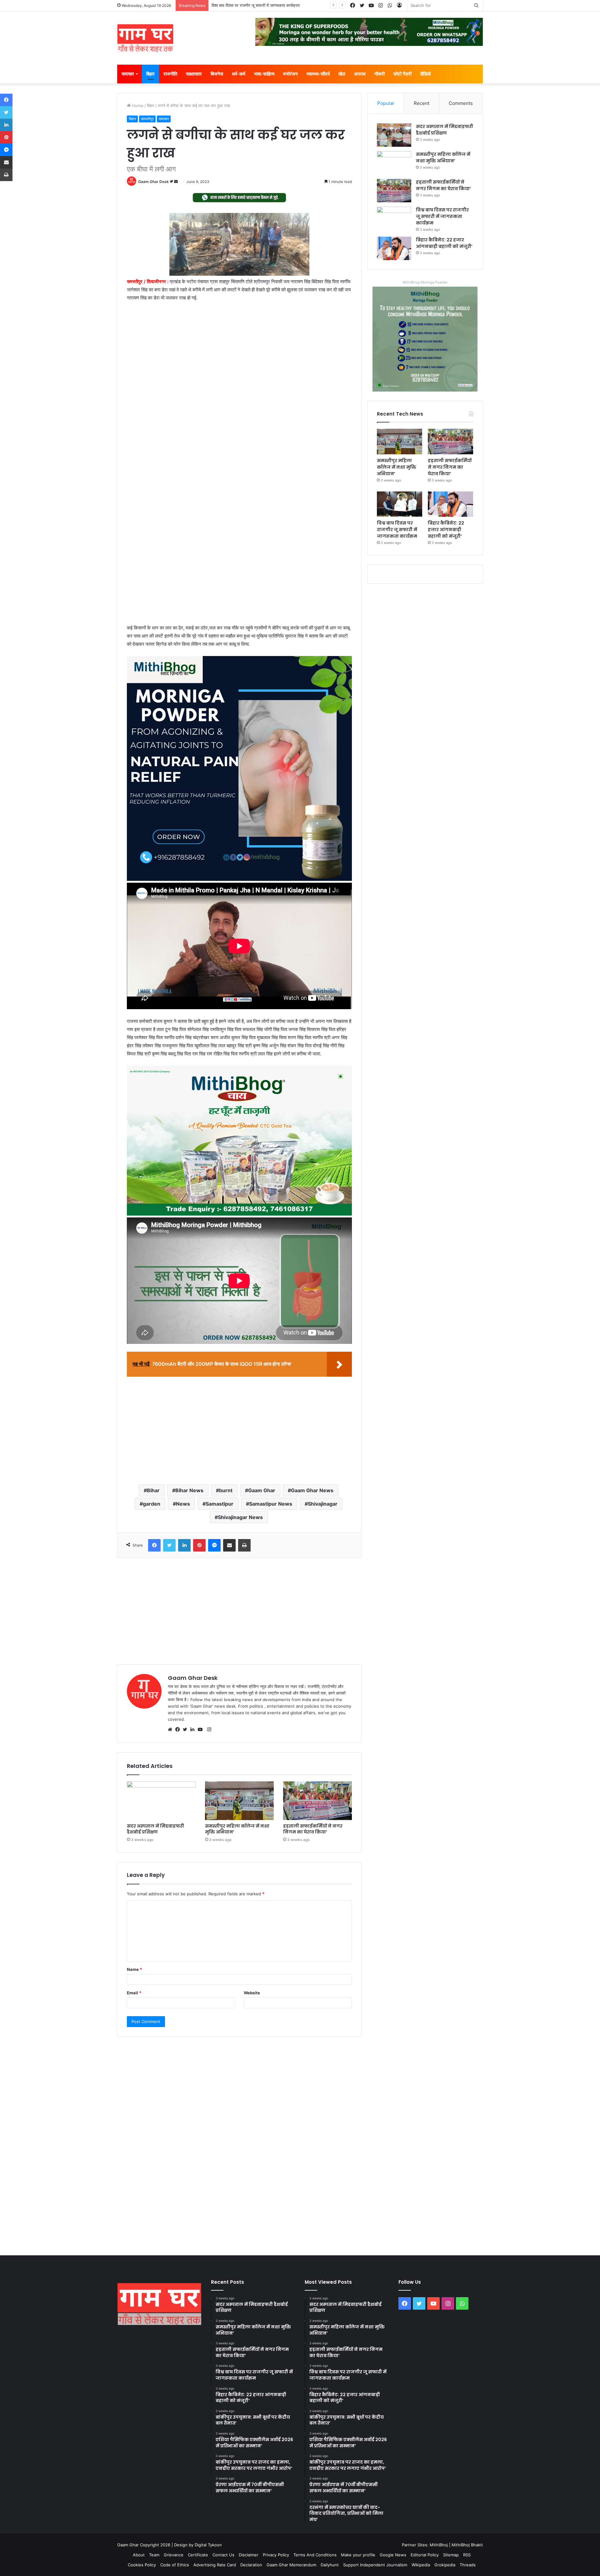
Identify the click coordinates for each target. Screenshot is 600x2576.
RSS (467, 2555)
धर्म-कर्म (239, 74)
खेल (342, 74)
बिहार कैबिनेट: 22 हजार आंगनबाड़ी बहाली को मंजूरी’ (249, 5)
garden (152, 1504)
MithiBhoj (439, 2545)
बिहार (150, 74)
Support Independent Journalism (375, 2565)
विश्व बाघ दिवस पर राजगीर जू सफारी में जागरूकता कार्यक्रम (442, 216)
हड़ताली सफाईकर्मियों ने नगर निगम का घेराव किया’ (313, 1829)
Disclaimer (249, 2555)
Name (134, 1969)
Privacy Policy (276, 2555)
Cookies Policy (142, 2565)
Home (137, 106)
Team (154, 2555)
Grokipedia (445, 2565)
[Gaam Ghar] (145, 38)
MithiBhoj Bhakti (467, 2545)
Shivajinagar (323, 1504)
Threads (468, 2565)
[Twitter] (187, 1730)
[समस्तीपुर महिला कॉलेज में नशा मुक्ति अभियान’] (239, 1801)
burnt (226, 1490)
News (183, 1504)
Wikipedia (421, 2565)
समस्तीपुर (147, 119)
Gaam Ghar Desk (153, 182)
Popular (386, 103)
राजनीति (170, 74)
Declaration (251, 2565)
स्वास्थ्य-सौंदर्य (318, 74)
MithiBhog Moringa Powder (425, 282)
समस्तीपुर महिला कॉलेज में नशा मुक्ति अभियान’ (237, 1829)
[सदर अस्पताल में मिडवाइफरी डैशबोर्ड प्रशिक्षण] (161, 1801)
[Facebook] (179, 1730)
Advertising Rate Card (215, 2565)
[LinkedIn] (194, 1730)
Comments (461, 103)
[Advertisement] (239, 353)
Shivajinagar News (240, 1517)
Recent (422, 103)
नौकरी (380, 74)
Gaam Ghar (262, 1490)
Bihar (153, 1490)
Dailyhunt (330, 2565)
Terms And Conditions (315, 2555)
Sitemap (451, 2555)
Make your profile (358, 2555)
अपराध (360, 74)
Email (134, 1993)
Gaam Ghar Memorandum (291, 2565)
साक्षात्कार (194, 74)
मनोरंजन (290, 74)
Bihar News (189, 1490)
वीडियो (425, 74)
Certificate (198, 2555)
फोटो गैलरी (402, 74)
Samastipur (220, 1504)
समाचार (128, 74)
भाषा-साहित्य (264, 74)
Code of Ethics (175, 2565)
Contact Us (223, 2555)
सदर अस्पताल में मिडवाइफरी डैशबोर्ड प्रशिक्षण (155, 1829)
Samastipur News (271, 1504)
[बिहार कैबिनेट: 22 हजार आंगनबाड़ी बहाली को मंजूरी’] (394, 248)
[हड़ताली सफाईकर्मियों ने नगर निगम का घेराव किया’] (317, 1801)
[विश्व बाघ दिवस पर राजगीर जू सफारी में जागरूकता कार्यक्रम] (394, 218)
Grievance (174, 2555)
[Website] (172, 1730)
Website (252, 1993)
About (139, 2555)
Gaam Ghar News (312, 1490)
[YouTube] (202, 1730)
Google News (393, 2555)
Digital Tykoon (208, 2545)
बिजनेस (217, 74)
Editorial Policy (425, 2555)
